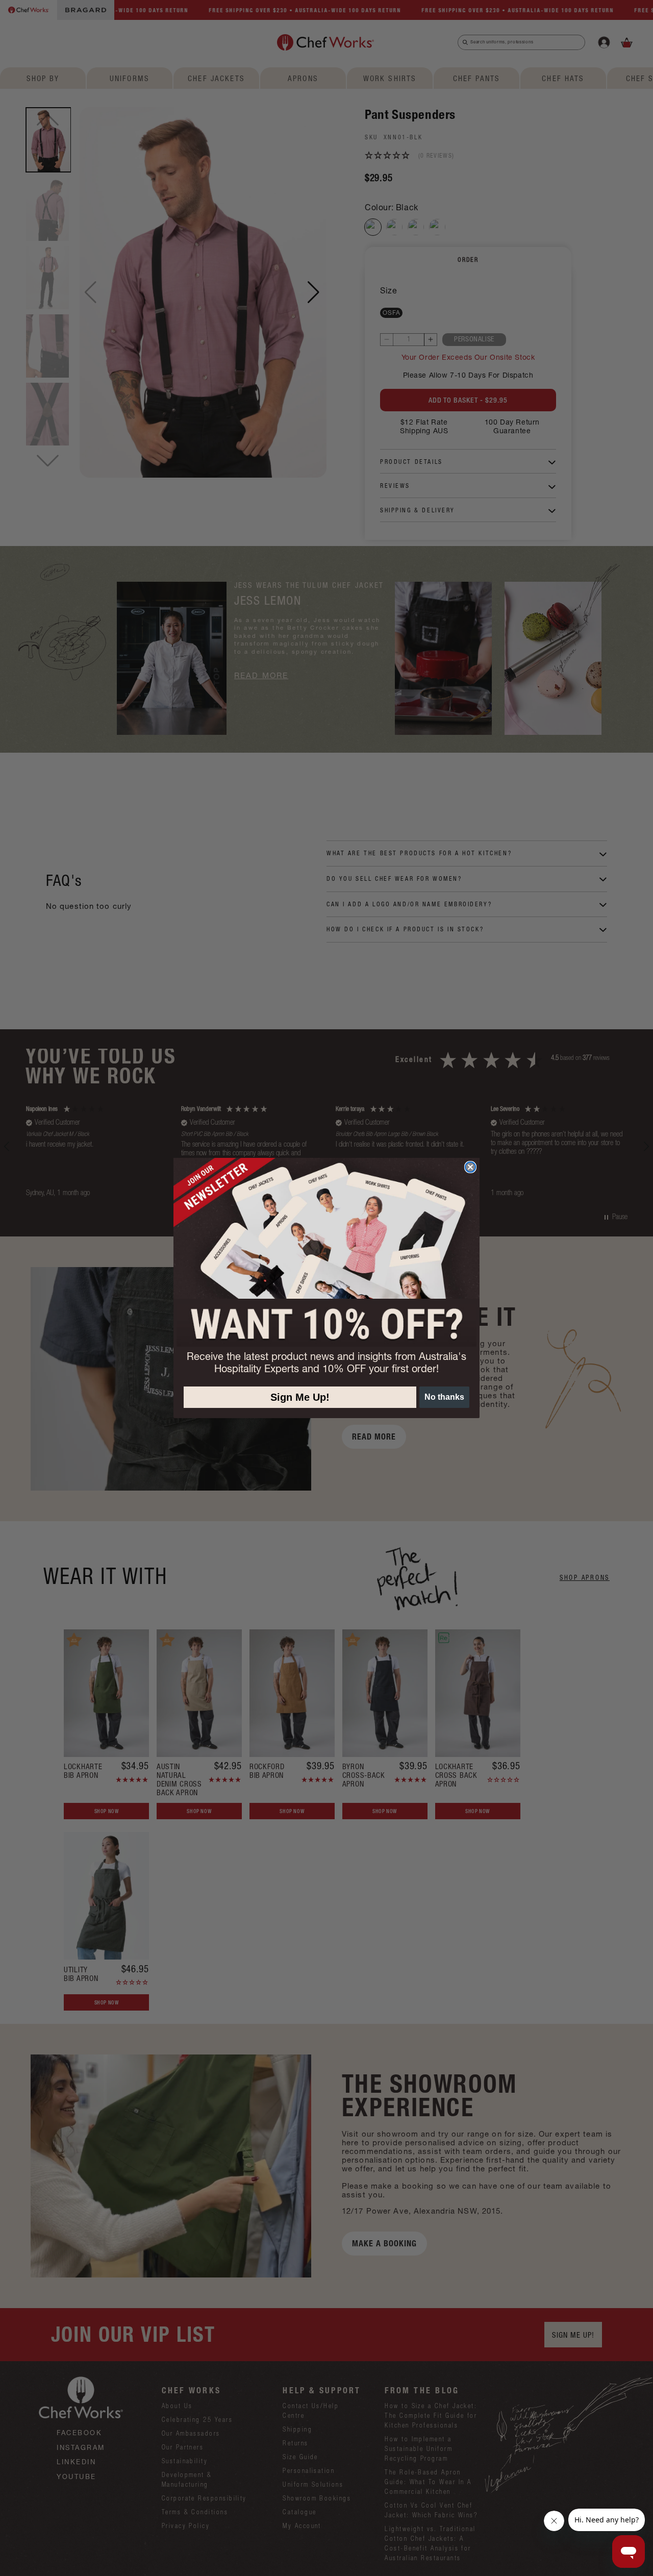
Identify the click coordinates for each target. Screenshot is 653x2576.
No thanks (444, 1397)
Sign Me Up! (300, 1397)
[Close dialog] (470, 1167)
